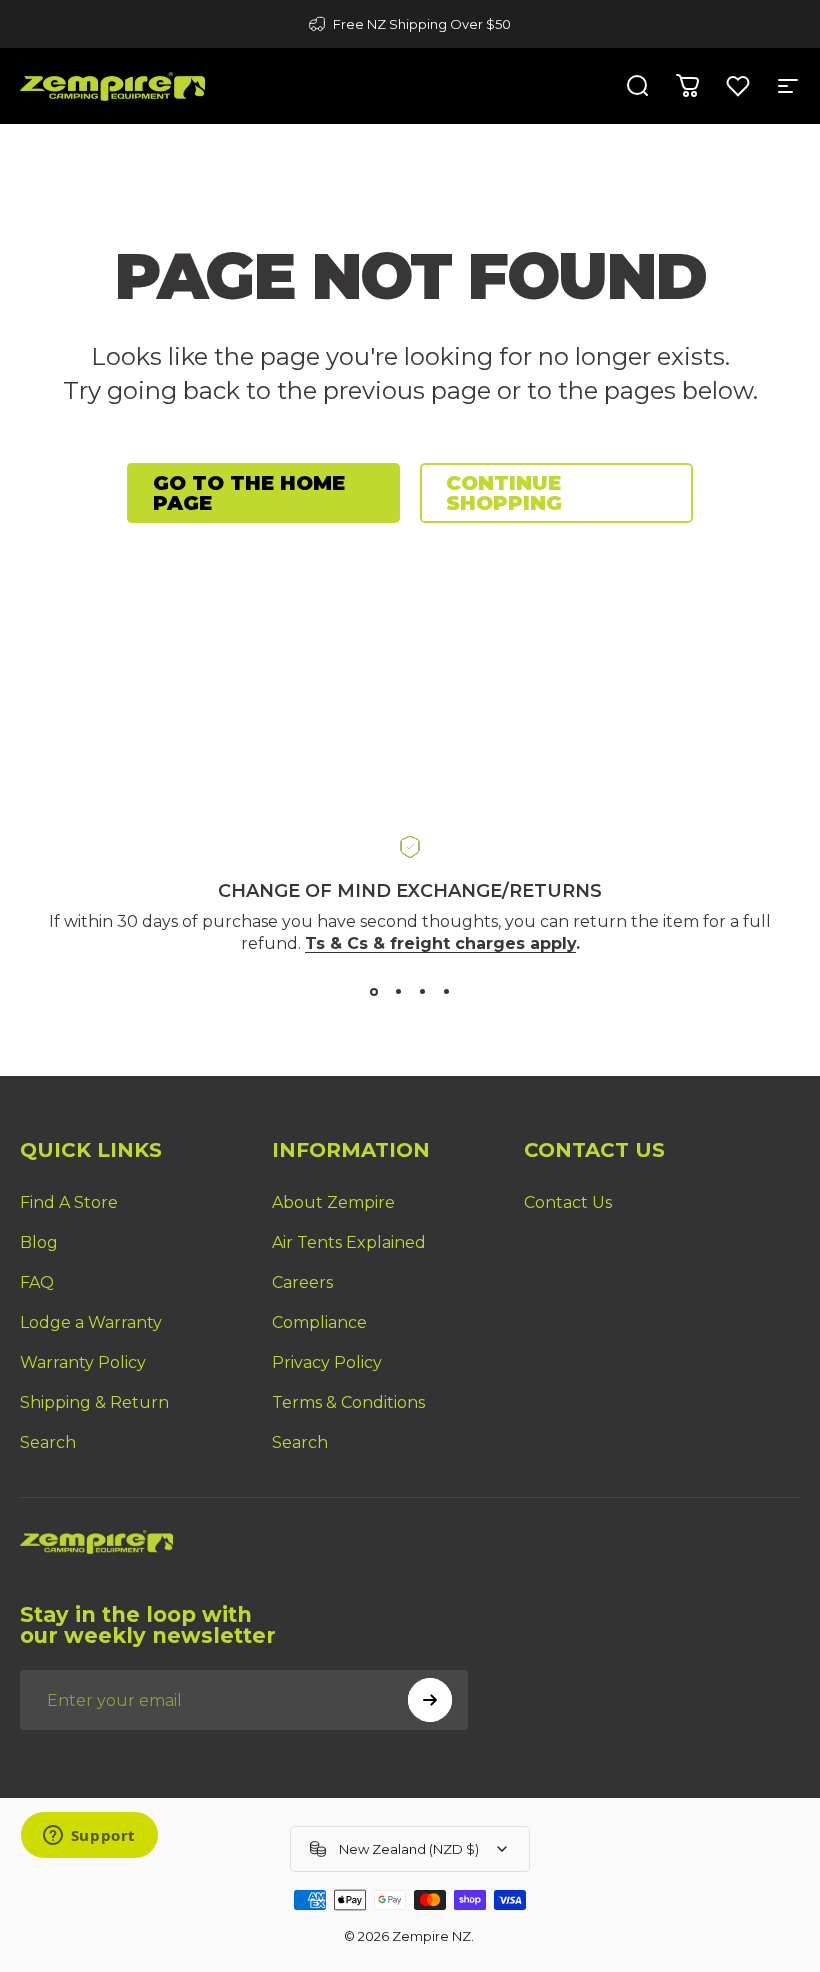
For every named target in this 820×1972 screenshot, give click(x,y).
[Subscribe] (430, 1700)
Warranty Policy (83, 1362)
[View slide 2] (398, 992)
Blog (39, 1242)
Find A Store (69, 1202)
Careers (302, 1282)
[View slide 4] (446, 992)
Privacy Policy (327, 1362)
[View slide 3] (422, 992)
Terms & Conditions (348, 1402)
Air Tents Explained (349, 1242)
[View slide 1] (374, 992)
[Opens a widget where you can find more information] (89, 1837)
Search (48, 1442)
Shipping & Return (94, 1402)
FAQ (37, 1282)
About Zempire (333, 1202)
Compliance (319, 1322)
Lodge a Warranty (91, 1322)
